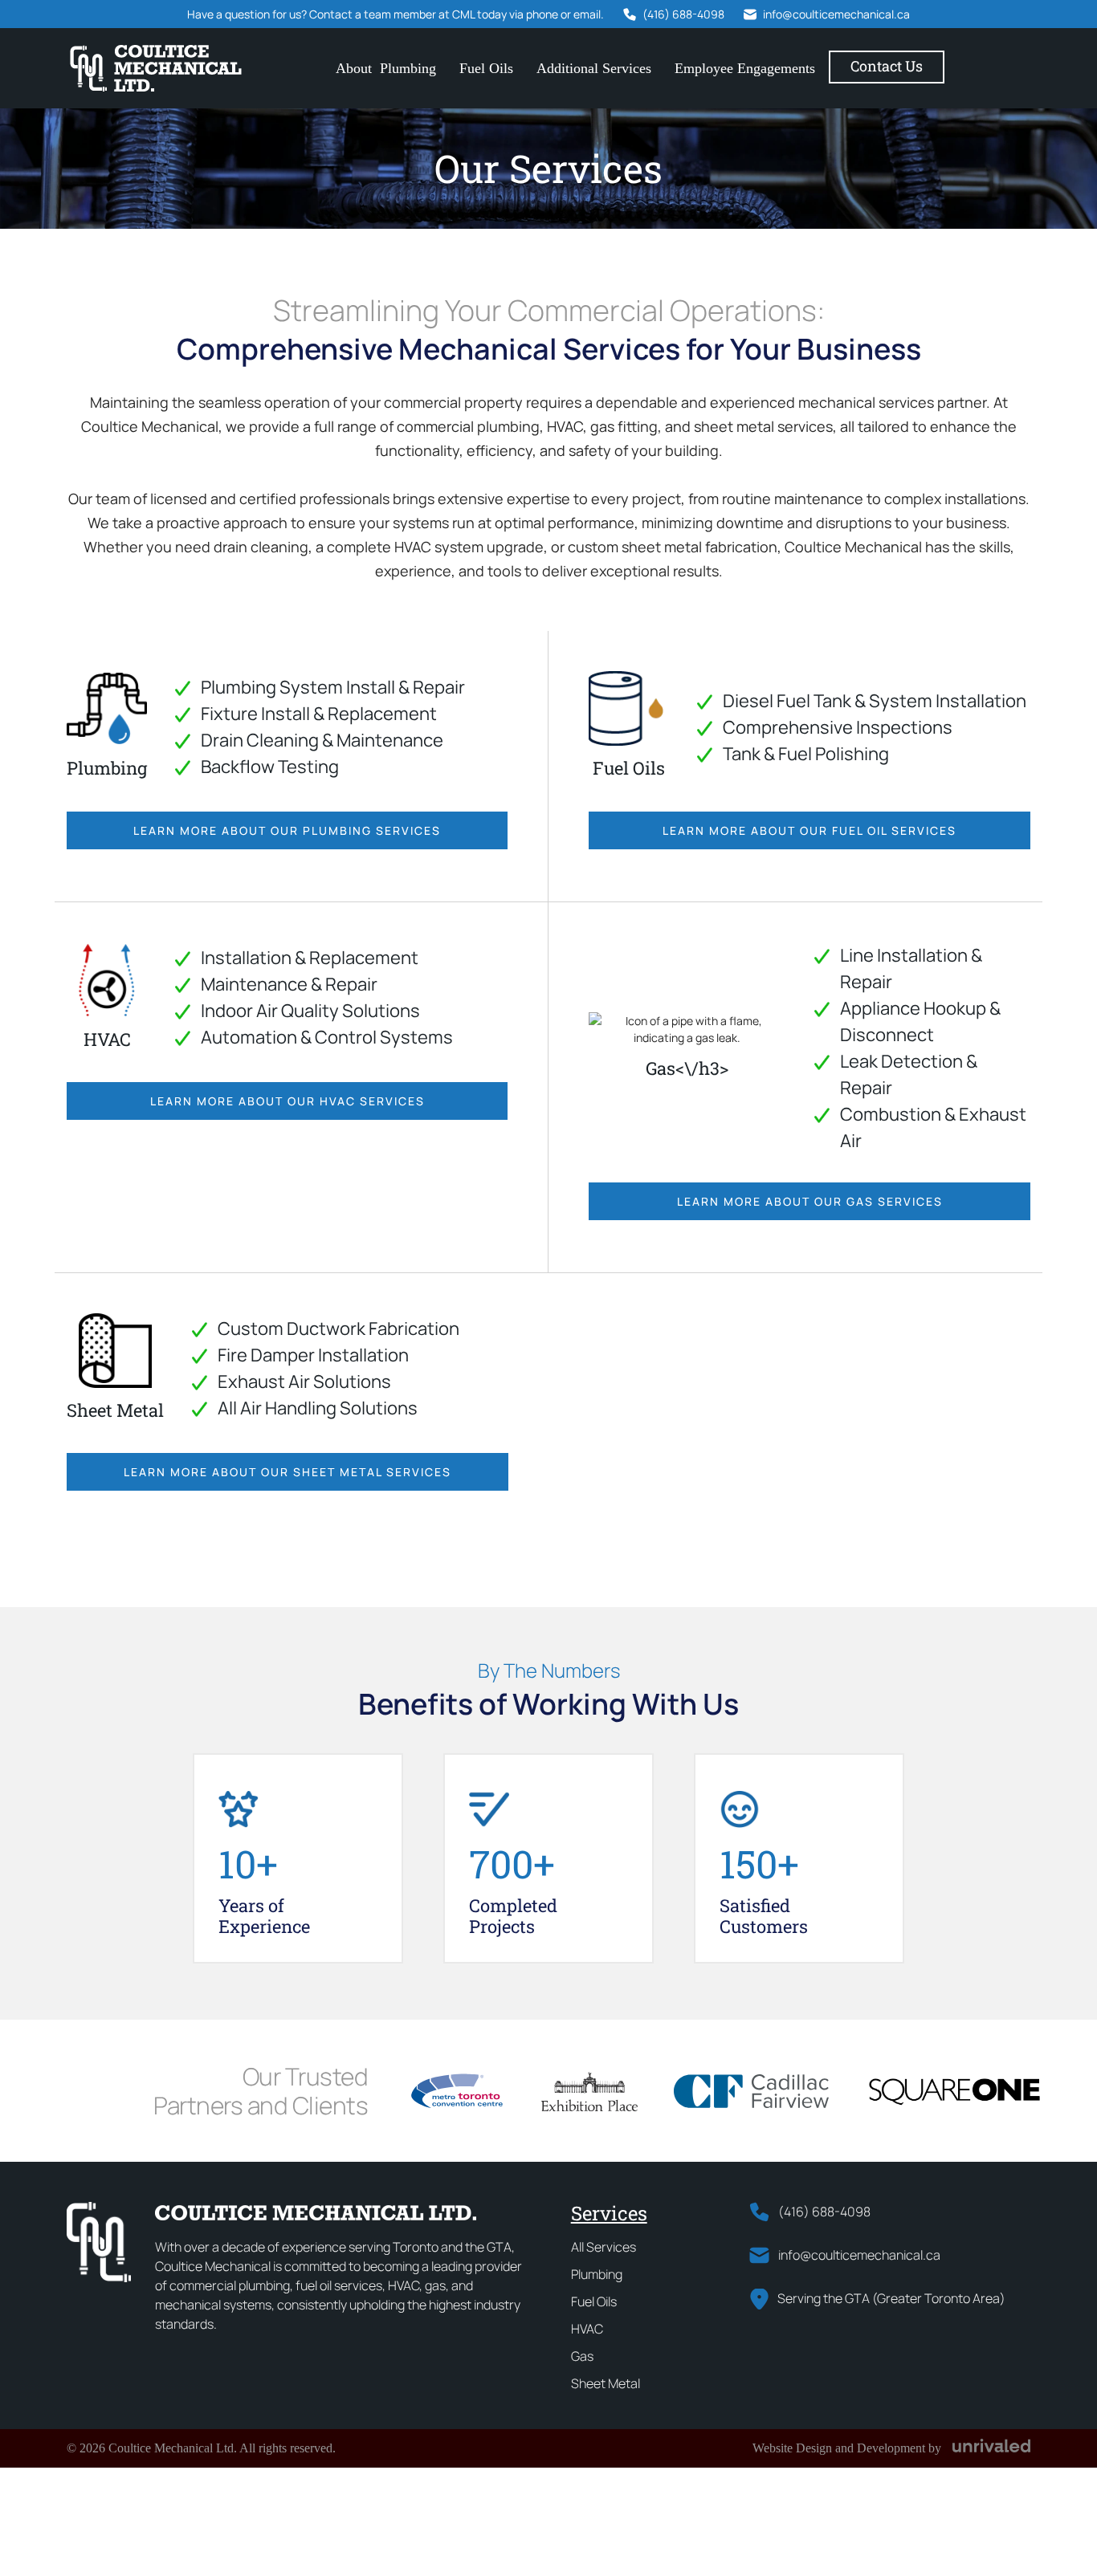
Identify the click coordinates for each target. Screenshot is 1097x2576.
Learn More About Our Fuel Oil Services (809, 830)
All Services (604, 2247)
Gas (582, 2356)
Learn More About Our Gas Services (810, 1201)
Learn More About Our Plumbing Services (287, 830)
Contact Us (887, 66)
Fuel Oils (486, 68)
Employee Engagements (745, 68)
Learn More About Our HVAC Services (288, 1101)
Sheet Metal (606, 2383)
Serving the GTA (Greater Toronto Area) (891, 2298)
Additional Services (594, 68)
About (354, 68)
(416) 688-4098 (683, 14)
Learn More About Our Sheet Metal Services (288, 1472)
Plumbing (408, 68)
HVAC (587, 2329)
